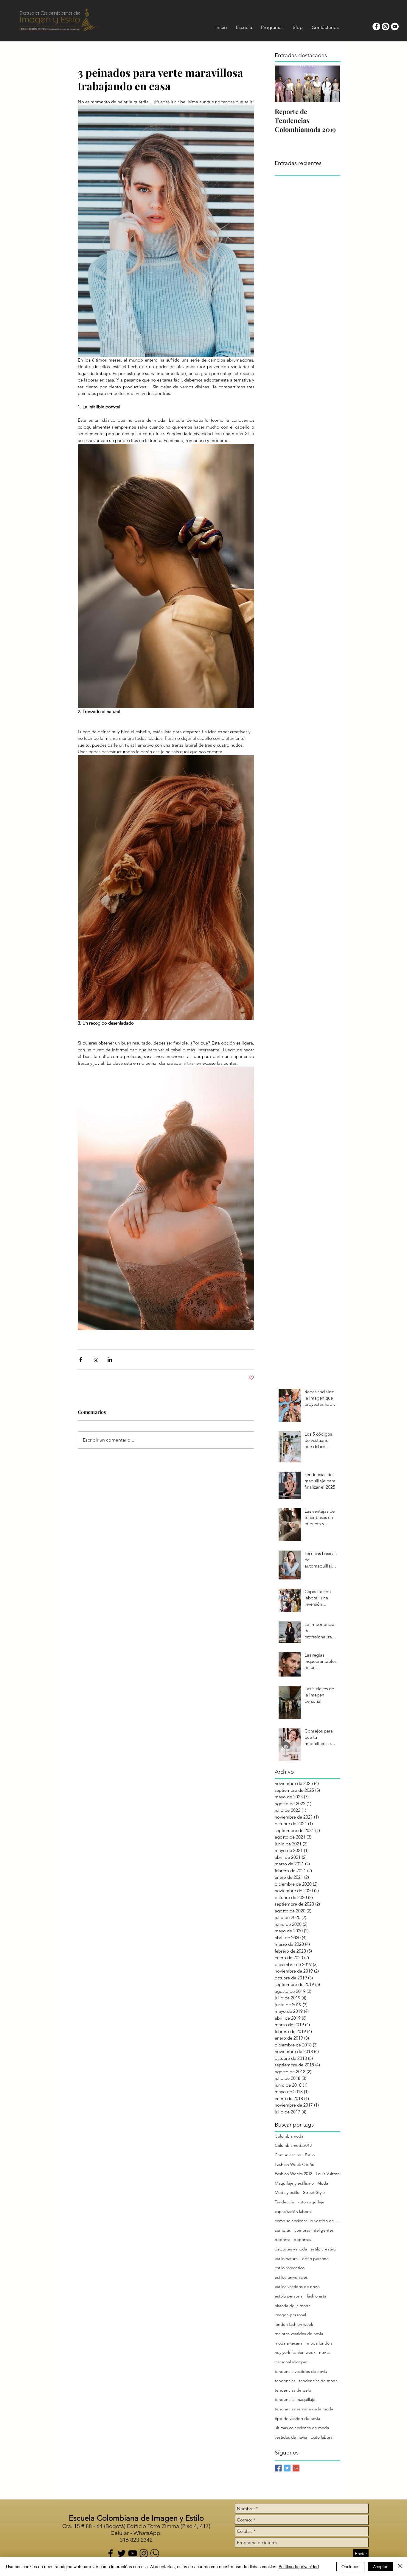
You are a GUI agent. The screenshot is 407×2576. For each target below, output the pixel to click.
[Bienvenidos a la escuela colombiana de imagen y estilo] (155, 2553)
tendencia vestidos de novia (301, 2371)
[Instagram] (144, 2553)
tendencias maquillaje (295, 2399)
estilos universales (291, 2277)
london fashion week (294, 2324)
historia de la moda (293, 2306)
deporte (282, 2239)
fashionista (317, 2296)
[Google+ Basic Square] (296, 2468)
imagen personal (290, 2315)
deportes (302, 2239)
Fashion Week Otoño (295, 2164)
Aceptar (380, 2566)
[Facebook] (111, 2553)
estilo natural (287, 2259)
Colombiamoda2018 (293, 2145)
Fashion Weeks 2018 (293, 2174)
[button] (244, 27)
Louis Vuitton (328, 2174)
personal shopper (291, 2362)
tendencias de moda (318, 2381)
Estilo (310, 2155)
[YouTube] (133, 2553)
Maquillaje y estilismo (294, 2183)
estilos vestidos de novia (297, 2287)
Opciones (350, 2566)
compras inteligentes (314, 2230)
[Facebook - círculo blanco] (376, 27)
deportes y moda (291, 2249)
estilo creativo (323, 2249)
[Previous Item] (284, 84)
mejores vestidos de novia (299, 2334)
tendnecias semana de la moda (304, 2409)
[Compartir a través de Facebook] (81, 1359)
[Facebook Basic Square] (278, 2468)
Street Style (314, 2192)
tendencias (285, 2381)
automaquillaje (311, 2202)
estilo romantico (290, 2268)
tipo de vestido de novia (297, 2418)
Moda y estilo (287, 2192)
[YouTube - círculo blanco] (395, 27)
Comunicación (288, 2155)
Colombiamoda (289, 2136)
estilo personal (316, 2259)
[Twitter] (122, 2553)
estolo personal (289, 2296)
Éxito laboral (322, 2437)
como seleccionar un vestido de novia (307, 2221)
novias (325, 2352)
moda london (319, 2343)
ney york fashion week (295, 2352)
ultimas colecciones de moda (302, 2428)
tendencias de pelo (293, 2390)
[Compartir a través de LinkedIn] (110, 1359)
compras (283, 2230)
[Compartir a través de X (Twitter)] (95, 1359)
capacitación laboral (293, 2211)
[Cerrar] (400, 2566)
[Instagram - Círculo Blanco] (386, 27)
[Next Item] (331, 84)
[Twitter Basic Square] (287, 2468)
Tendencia (284, 2202)
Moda (323, 2183)
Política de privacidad (299, 2566)
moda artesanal (289, 2343)
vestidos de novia (291, 2437)
